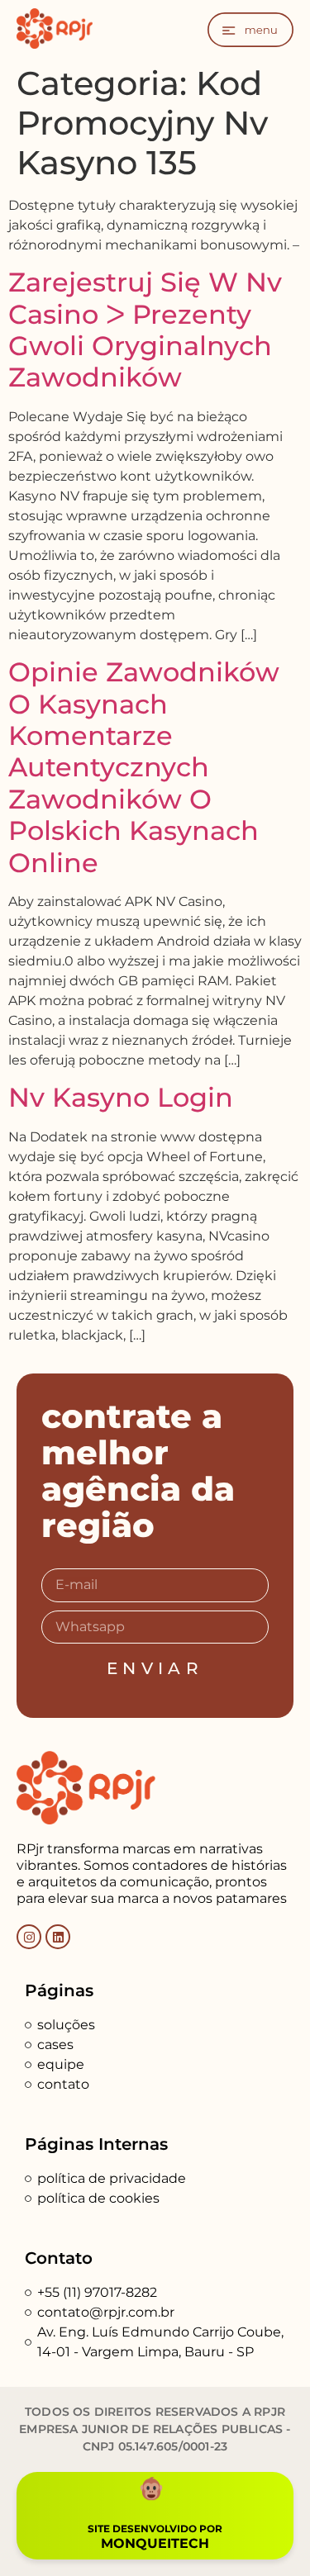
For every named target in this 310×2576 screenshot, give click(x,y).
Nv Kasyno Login (121, 1097)
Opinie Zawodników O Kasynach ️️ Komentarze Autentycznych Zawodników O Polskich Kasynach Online (144, 767)
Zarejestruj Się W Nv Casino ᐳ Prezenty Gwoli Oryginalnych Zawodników (145, 330)
